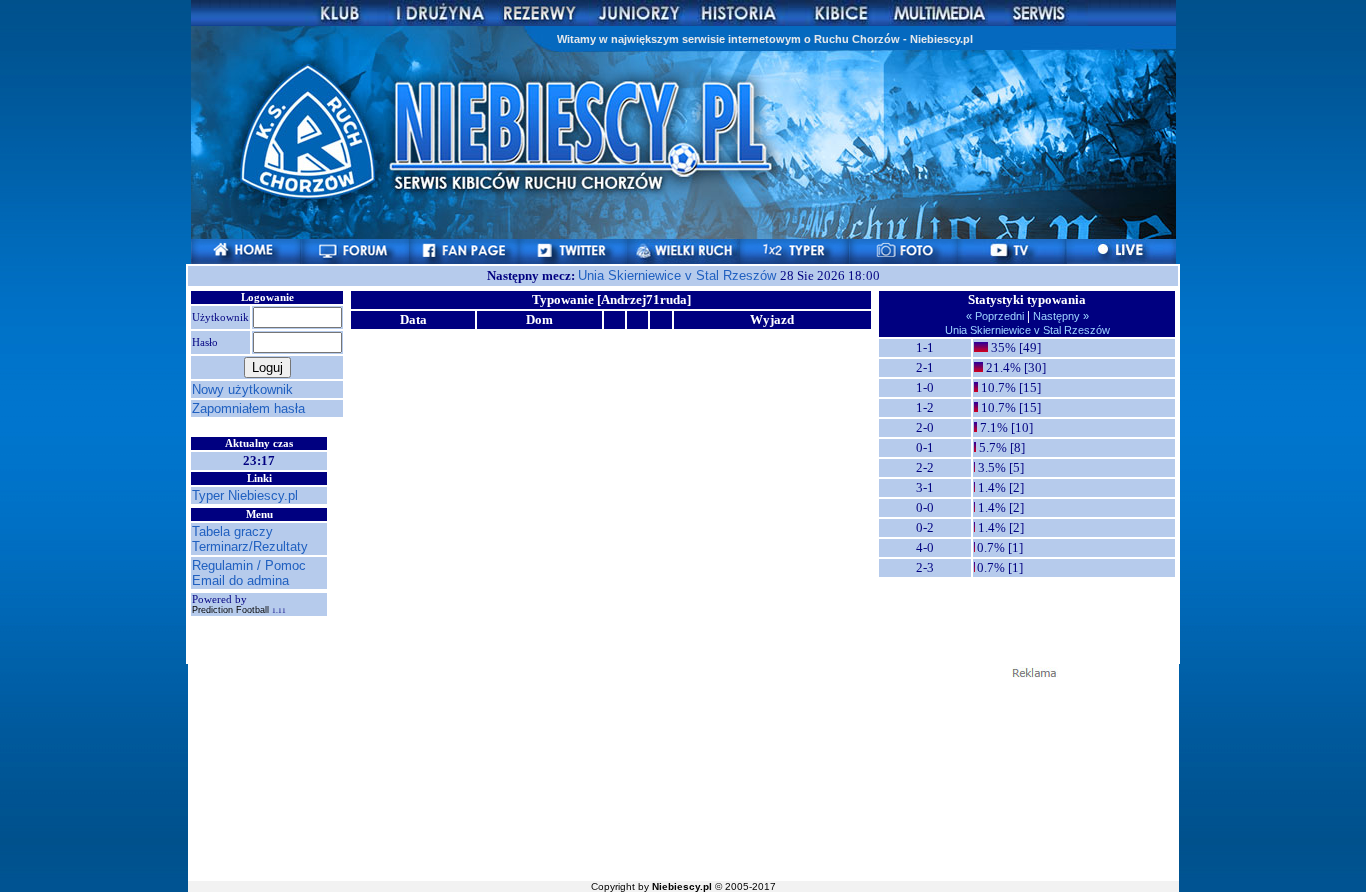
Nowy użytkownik (242, 389)
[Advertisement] (683, 778)
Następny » (1059, 316)
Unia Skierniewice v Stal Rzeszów (679, 275)
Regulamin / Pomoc (249, 565)
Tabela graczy (232, 531)
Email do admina (240, 580)
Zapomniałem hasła (248, 408)
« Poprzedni (996, 316)
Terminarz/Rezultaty (250, 546)
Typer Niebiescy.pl (245, 495)
